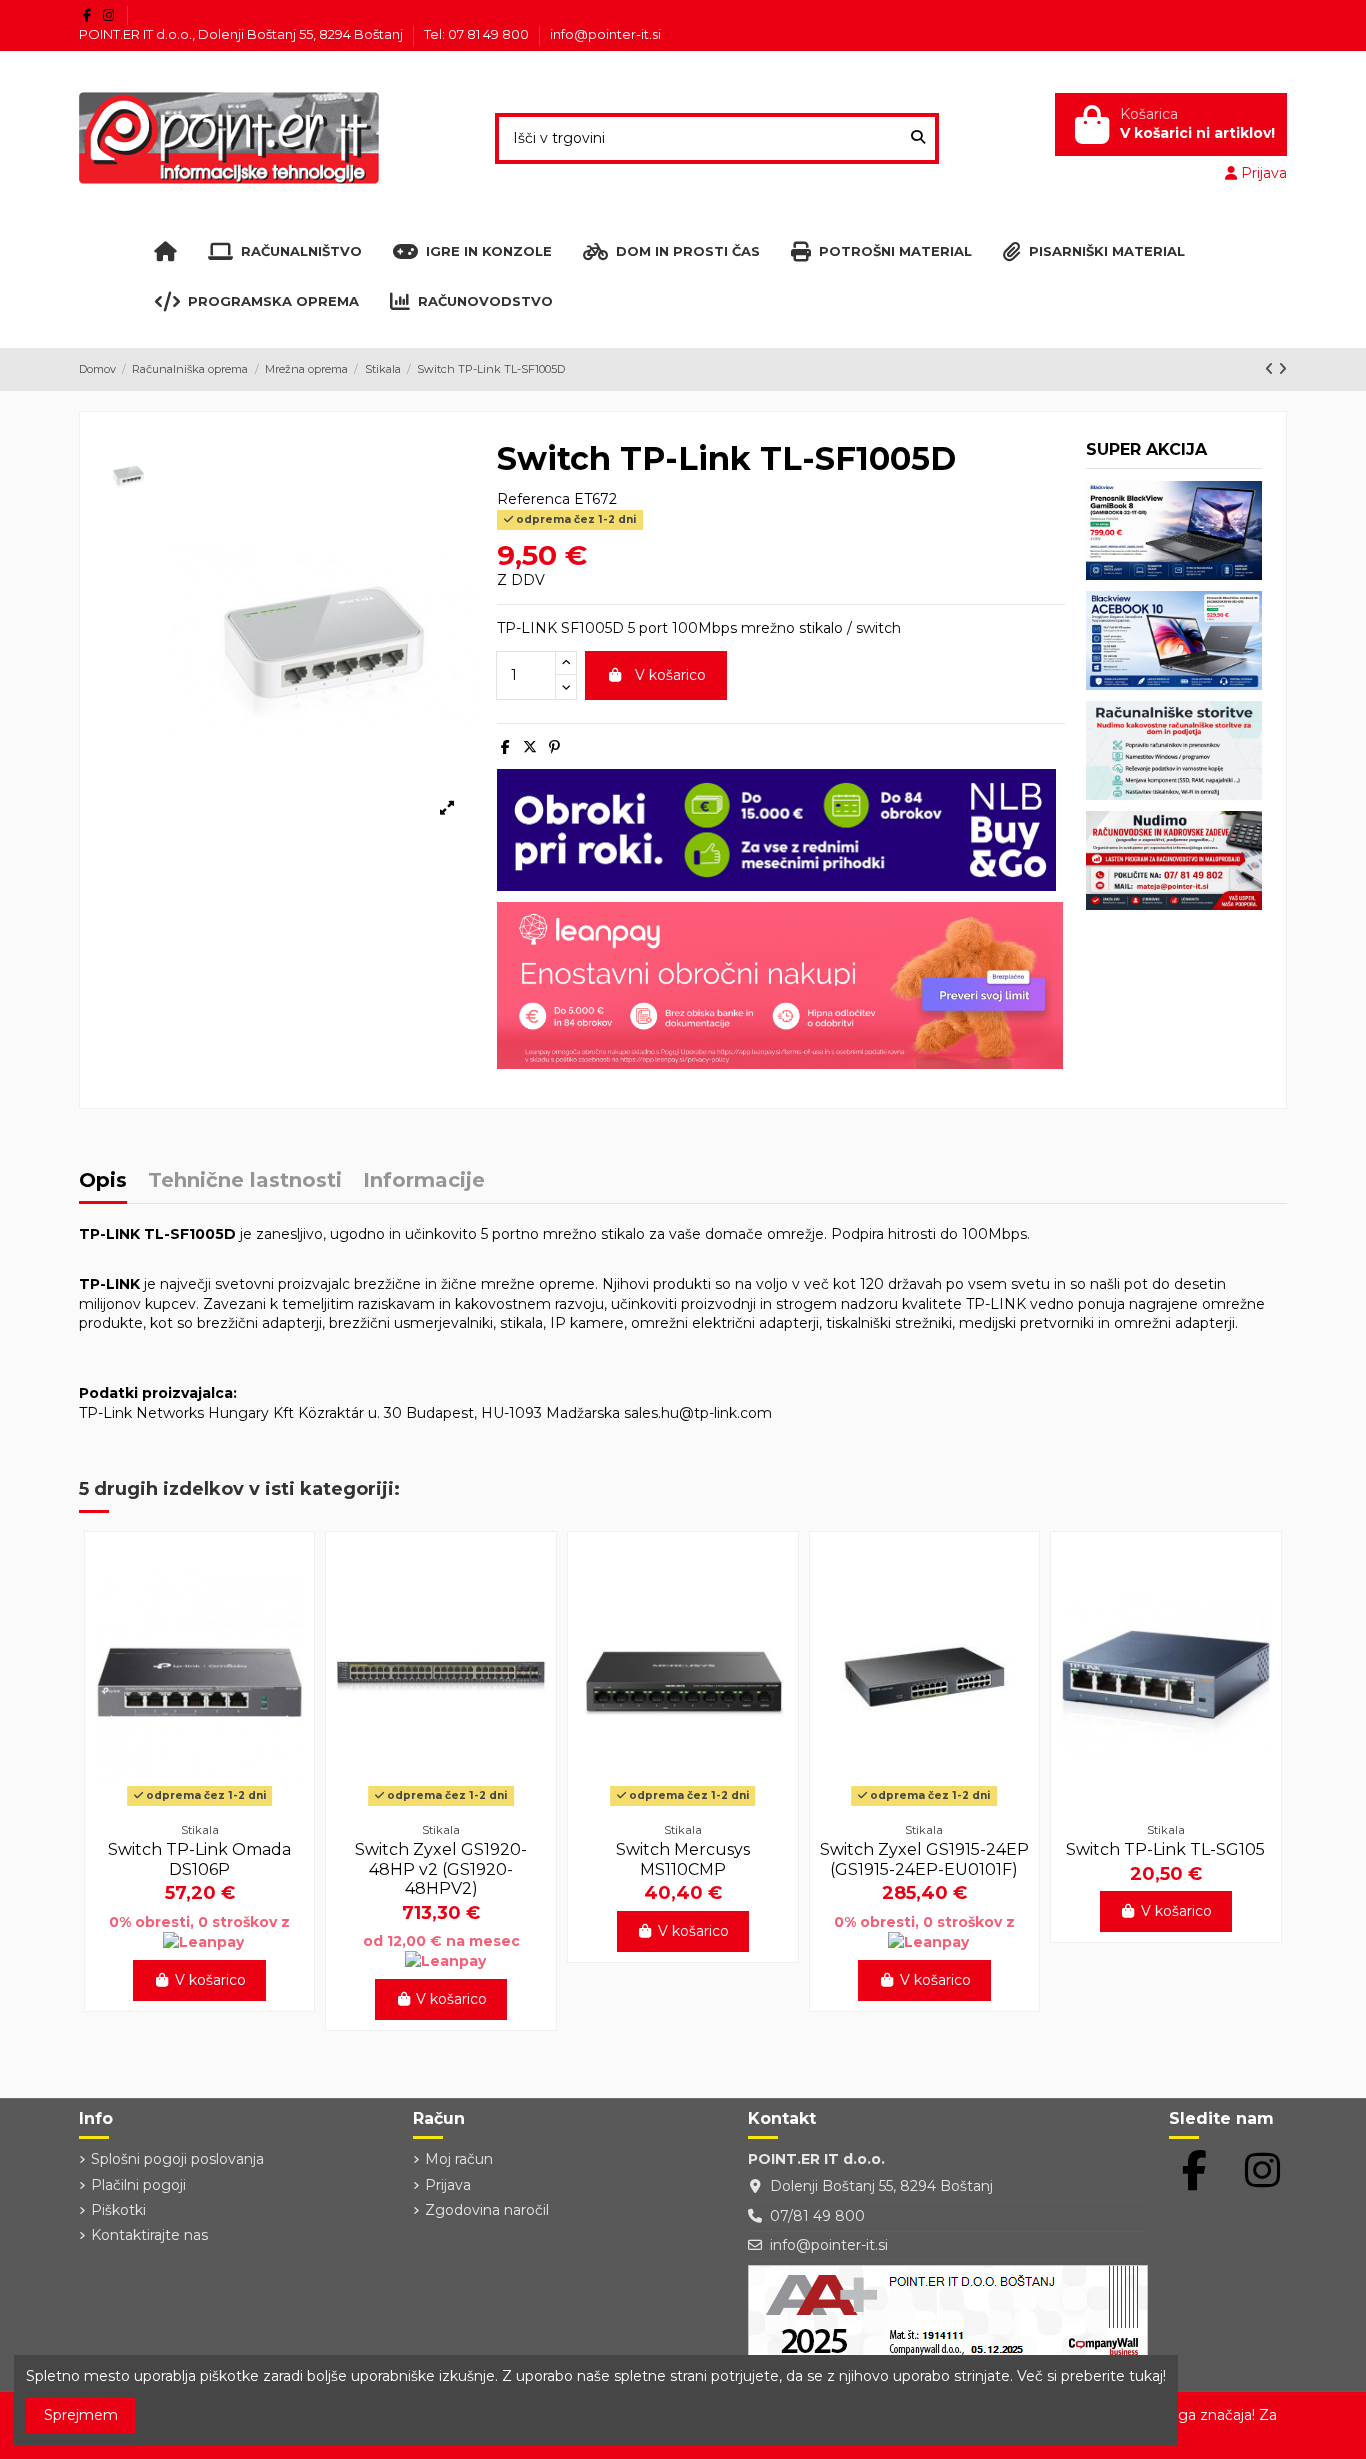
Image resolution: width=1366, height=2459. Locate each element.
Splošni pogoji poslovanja (177, 2159)
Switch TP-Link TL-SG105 (1165, 1849)
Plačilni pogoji (138, 2185)
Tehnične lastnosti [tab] (245, 1181)
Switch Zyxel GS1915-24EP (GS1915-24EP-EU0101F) (924, 1859)
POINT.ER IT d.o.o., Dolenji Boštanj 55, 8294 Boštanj (242, 34)
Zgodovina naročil (487, 2210)
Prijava (448, 2185)
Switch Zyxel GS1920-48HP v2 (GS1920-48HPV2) (441, 1868)
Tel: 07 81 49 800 (478, 34)
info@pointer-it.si (605, 34)
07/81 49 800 (817, 2216)
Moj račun (459, 2159)
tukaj (1146, 2376)
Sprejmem (81, 2415)
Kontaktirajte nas (149, 2235)
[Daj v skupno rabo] (505, 747)
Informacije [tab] (424, 1181)
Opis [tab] (103, 1181)
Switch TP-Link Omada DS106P (199, 1859)
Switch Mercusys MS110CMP (683, 1859)
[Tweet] (530, 747)
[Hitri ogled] (200, 1806)
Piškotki (118, 2210)
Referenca (533, 499)
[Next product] (1282, 369)
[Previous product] (1271, 369)
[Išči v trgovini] (918, 138)
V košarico (670, 675)
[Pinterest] (554, 747)
